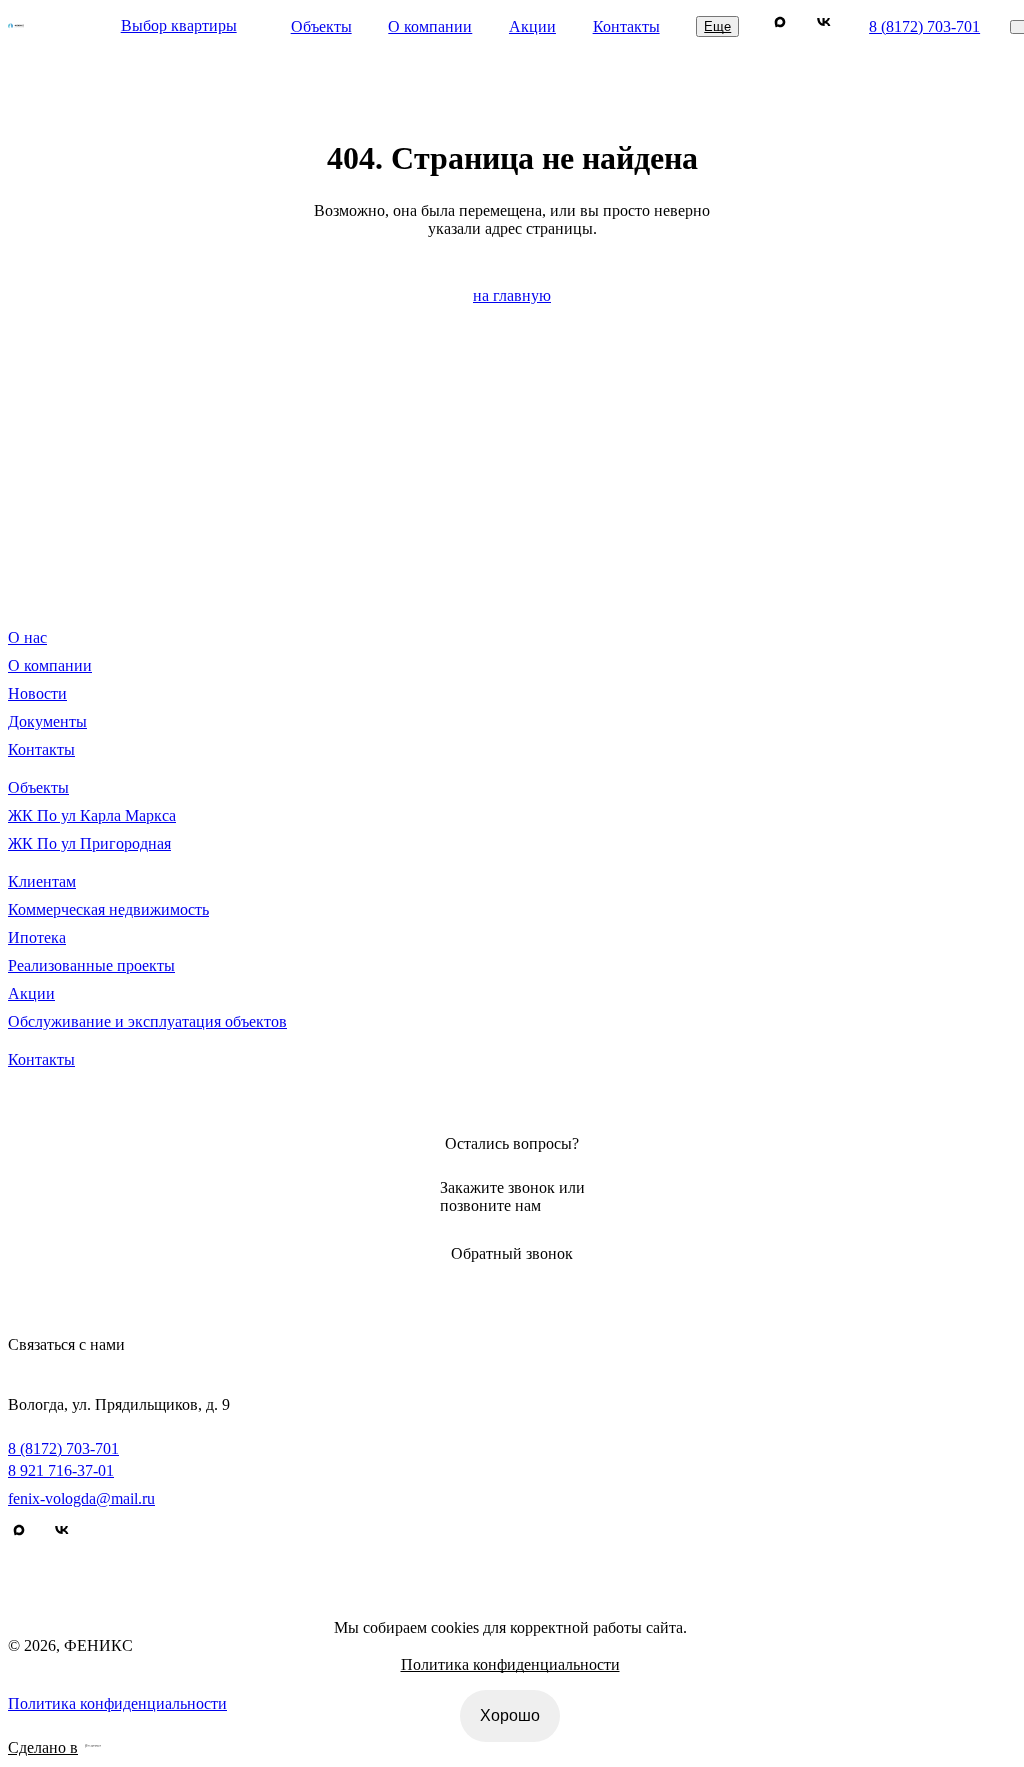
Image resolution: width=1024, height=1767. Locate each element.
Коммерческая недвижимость (108, 909)
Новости (37, 693)
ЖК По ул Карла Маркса (92, 815)
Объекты (321, 26)
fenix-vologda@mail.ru (81, 1498)
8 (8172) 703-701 (924, 26)
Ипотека (37, 937)
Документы (47, 721)
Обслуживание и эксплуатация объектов (147, 1021)
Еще (717, 26)
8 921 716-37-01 (61, 1470)
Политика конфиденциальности (510, 1664)
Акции (532, 26)
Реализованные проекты (91, 965)
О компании (430, 26)
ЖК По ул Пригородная (89, 843)
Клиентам (42, 881)
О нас (27, 637)
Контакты (626, 26)
